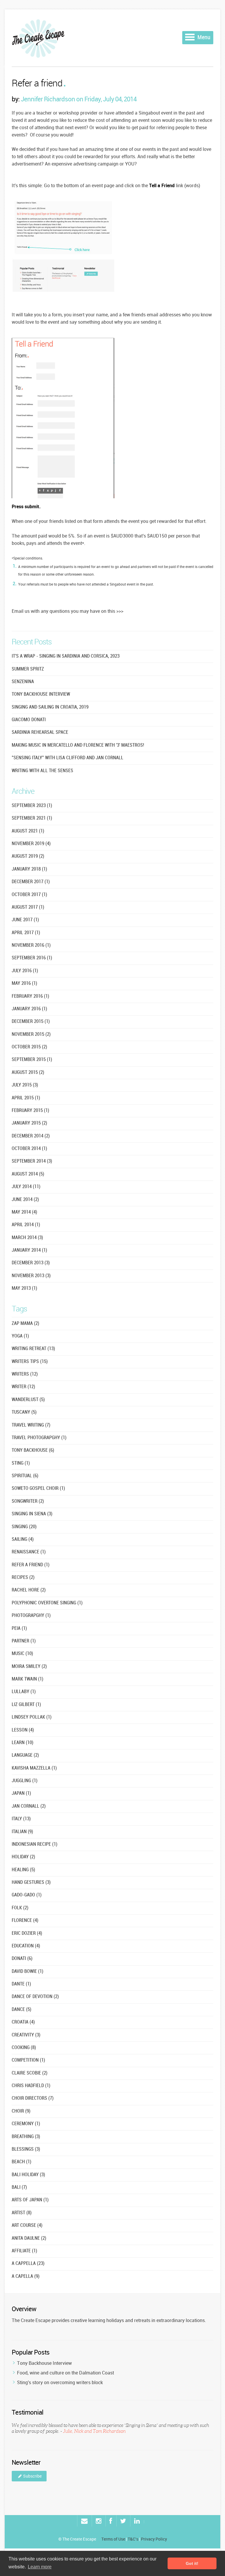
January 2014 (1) (29, 1250)
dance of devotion (35, 1997)
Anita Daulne (29, 2238)
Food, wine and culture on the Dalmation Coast (65, 2373)
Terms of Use (113, 2539)
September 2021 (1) (32, 818)
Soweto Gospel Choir (38, 1489)
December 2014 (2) (31, 1136)
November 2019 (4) (31, 844)
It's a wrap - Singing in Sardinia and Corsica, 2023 (66, 656)
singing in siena (32, 1514)
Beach (22, 2162)
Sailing (23, 1539)
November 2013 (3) (31, 1276)
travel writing (31, 1425)
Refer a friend (37, 84)
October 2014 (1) (29, 1149)
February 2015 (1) (30, 1111)
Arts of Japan (30, 2200)
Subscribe (32, 2476)
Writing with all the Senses (42, 771)
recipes (23, 1578)
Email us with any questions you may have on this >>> (68, 611)
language (25, 1755)
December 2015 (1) (31, 1022)
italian (22, 1832)
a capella (26, 2276)
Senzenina (23, 682)
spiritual (25, 1476)
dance (22, 2010)
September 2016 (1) (32, 958)
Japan (21, 1793)
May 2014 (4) (24, 1212)
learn (23, 1743)
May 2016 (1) (24, 984)
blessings (26, 2149)
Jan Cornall (29, 1806)
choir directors (33, 2098)
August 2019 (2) (28, 856)
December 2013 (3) (31, 1263)
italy (21, 1819)
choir (21, 2111)
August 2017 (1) (28, 907)
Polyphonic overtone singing (47, 1603)
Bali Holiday (28, 2175)
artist (22, 2213)
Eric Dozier (27, 1933)
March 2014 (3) (27, 1238)
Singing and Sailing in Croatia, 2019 (50, 707)
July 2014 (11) (26, 1187)
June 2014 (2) (25, 1200)
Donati (22, 1959)
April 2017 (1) (26, 933)
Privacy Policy (154, 2539)
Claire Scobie (30, 2073)
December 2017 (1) (31, 882)
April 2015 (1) (26, 1098)
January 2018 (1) (29, 869)
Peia (19, 1629)
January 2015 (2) (29, 1123)
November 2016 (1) (31, 945)
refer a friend (31, 1565)
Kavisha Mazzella (34, 1768)
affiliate (24, 2251)
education (26, 1946)
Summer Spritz (28, 669)
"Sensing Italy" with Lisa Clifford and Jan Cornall (68, 758)
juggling (25, 1781)
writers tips (30, 1362)
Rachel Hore (29, 1590)
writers (25, 1374)
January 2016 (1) (29, 1009)
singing (24, 1527)
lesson (23, 1730)
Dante (21, 1984)
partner (24, 1641)
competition (28, 2060)
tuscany (24, 1412)
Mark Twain (28, 1679)
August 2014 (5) (28, 1174)
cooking (24, 2048)
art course (27, 2226)
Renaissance (29, 1552)
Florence (25, 1921)
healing (23, 1870)
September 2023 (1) (32, 806)
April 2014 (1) (26, 1225)
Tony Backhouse (33, 1450)
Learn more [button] (40, 2567)
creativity (26, 2035)
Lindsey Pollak (32, 1717)
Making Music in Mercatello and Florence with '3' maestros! (78, 745)
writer (23, 1387)
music (22, 1654)
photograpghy (31, 1616)
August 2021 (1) (28, 831)
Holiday (23, 1857)
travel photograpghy (39, 1438)
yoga (20, 1336)
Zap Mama (25, 1324)
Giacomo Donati (29, 720)
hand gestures (31, 1882)
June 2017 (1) (25, 920)
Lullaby (24, 1692)
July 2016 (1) (25, 971)
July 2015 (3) (25, 1085)
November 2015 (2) (31, 1034)
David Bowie (28, 1972)
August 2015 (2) (28, 1073)
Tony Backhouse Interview (44, 2363)
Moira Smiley (29, 1667)
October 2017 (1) (29, 895)
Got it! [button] (192, 2563)
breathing (26, 2137)
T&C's (133, 2539)
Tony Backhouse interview (41, 694)
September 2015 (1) (32, 1060)
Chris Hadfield (31, 2086)
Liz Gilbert (26, 1705)
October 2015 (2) (29, 1047)
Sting (21, 1463)
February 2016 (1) (30, 996)
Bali (19, 2187)
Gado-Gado (27, 1895)
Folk (20, 1908)
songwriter (28, 1501)
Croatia (23, 2022)
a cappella (28, 2264)
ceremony (26, 2124)
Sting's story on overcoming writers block (60, 2382)
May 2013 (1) (24, 1288)
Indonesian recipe (35, 1844)
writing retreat (33, 1349)
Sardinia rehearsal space (40, 732)
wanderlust (28, 1400)
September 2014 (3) (32, 1161)
